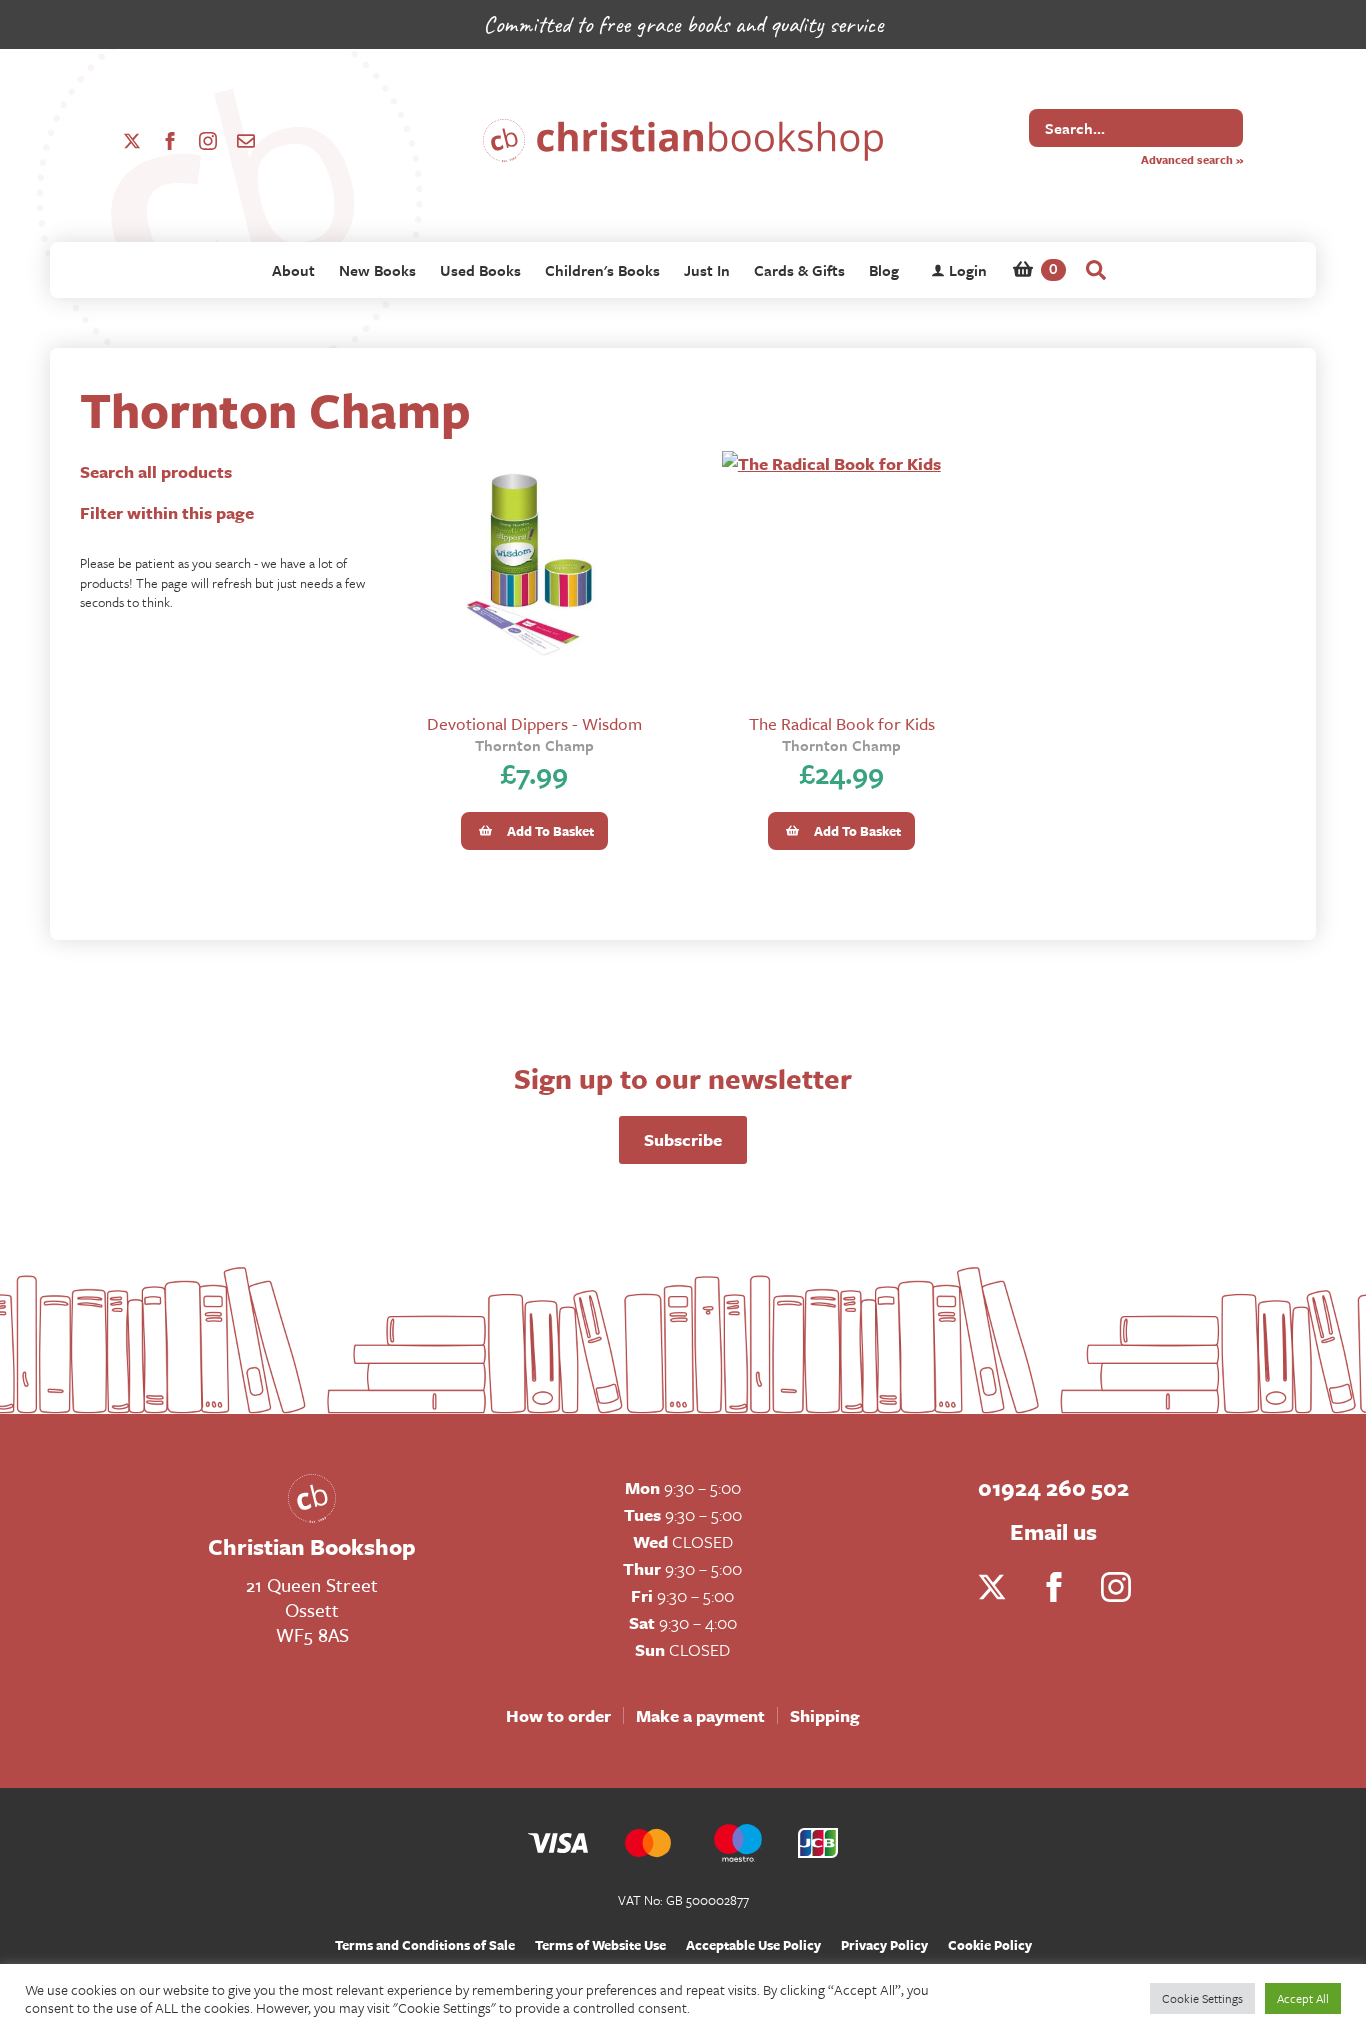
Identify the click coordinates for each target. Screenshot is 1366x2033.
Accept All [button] (1303, 1998)
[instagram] (208, 141)
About (293, 270)
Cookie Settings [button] (1202, 1998)
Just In (707, 270)
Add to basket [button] (550, 831)
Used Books (480, 270)
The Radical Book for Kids (842, 723)
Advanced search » (1192, 159)
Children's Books (602, 270)
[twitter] (132, 141)
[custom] (246, 141)
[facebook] (170, 141)
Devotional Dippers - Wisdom (534, 723)
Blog (884, 270)
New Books (377, 270)
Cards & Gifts (799, 270)
